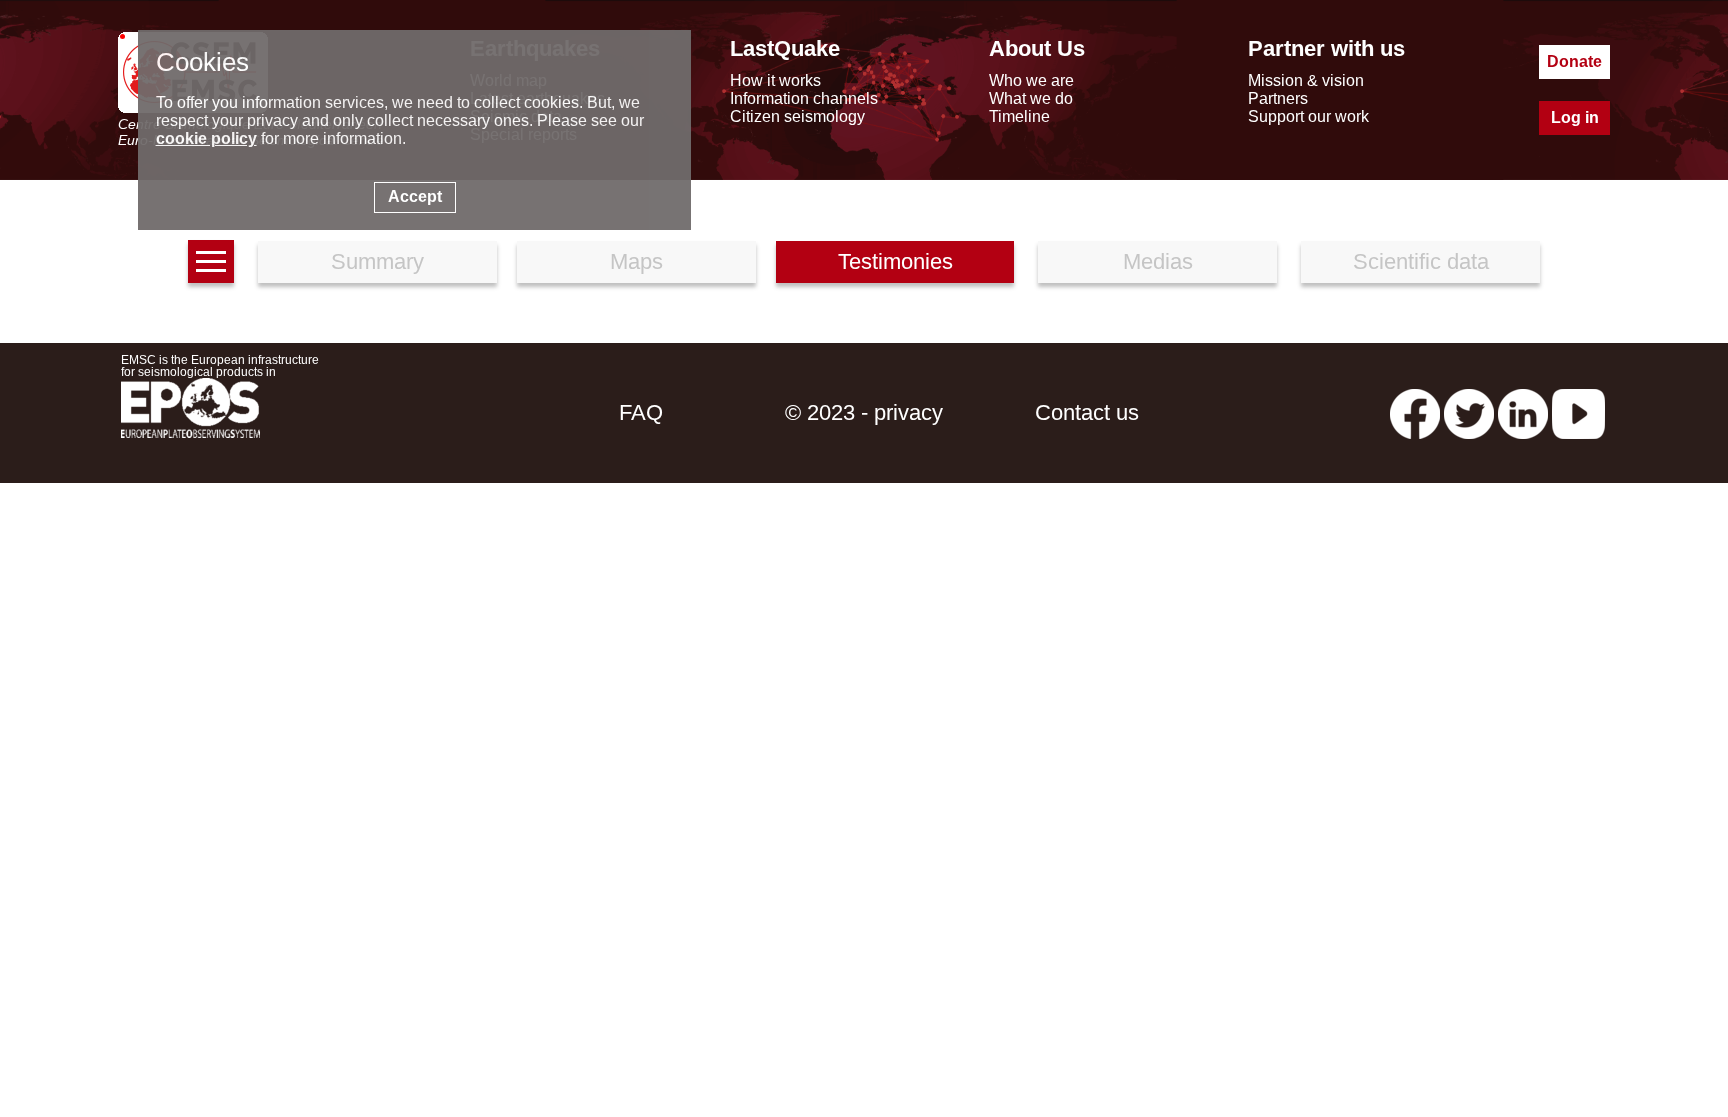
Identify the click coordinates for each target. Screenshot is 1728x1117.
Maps (636, 261)
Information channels (804, 98)
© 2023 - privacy (864, 412)
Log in (1575, 117)
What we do (1031, 98)
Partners (1278, 98)
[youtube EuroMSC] (1578, 412)
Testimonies (895, 261)
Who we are (1031, 80)
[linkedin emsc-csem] (1523, 412)
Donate (1574, 61)
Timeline (1019, 116)
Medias (1158, 261)
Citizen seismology (797, 116)
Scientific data (1421, 261)
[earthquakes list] (211, 261)
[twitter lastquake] (1469, 412)
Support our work (1308, 116)
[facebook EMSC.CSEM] (1415, 412)
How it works (775, 80)
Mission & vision (1306, 80)
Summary (377, 261)
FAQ (641, 412)
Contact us (1087, 412)
